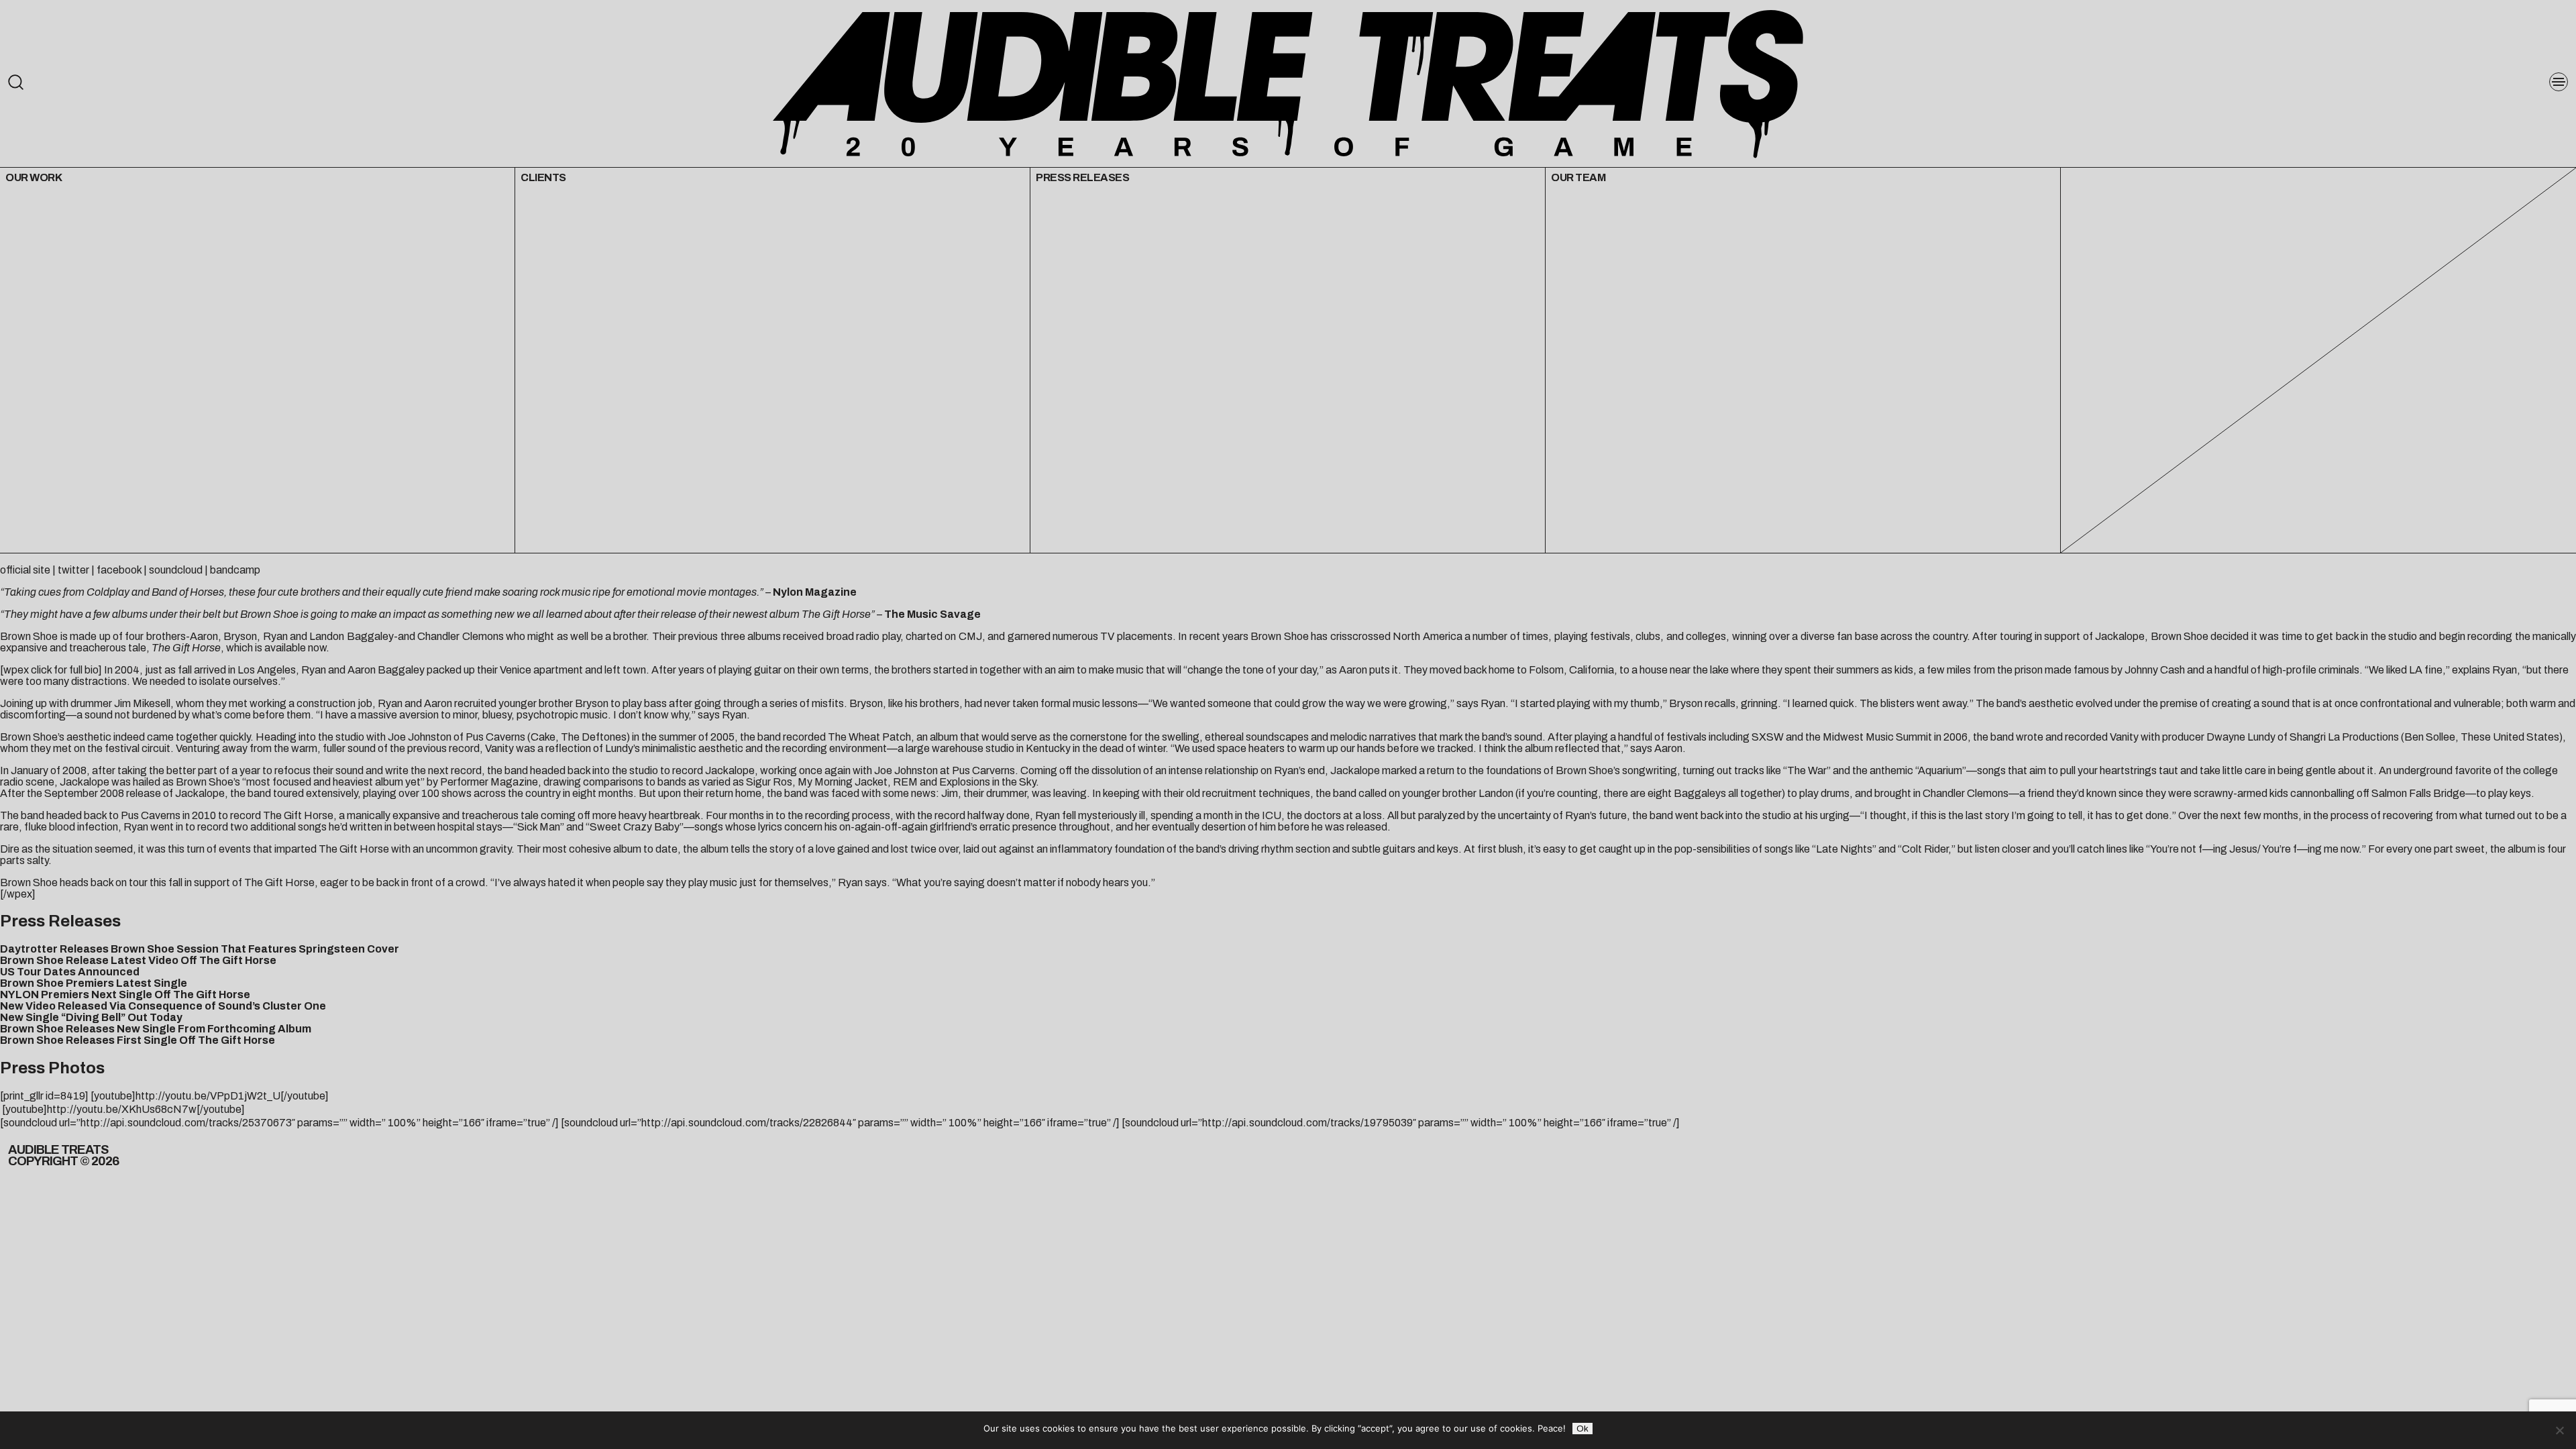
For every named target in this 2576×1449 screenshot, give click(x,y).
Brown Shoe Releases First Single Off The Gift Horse (138, 1040)
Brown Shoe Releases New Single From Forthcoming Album (156, 1029)
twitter (73, 570)
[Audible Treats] (1288, 83)
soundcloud (176, 570)
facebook (119, 570)
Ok (1582, 1429)
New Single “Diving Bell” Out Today (91, 1017)
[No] (2559, 1430)
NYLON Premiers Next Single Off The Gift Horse (125, 995)
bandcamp (235, 570)
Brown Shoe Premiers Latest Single (94, 983)
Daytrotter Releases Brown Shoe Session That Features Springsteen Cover (200, 949)
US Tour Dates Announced (70, 972)
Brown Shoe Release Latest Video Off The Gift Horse (138, 960)
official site (25, 570)
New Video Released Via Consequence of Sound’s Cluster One (163, 1006)
